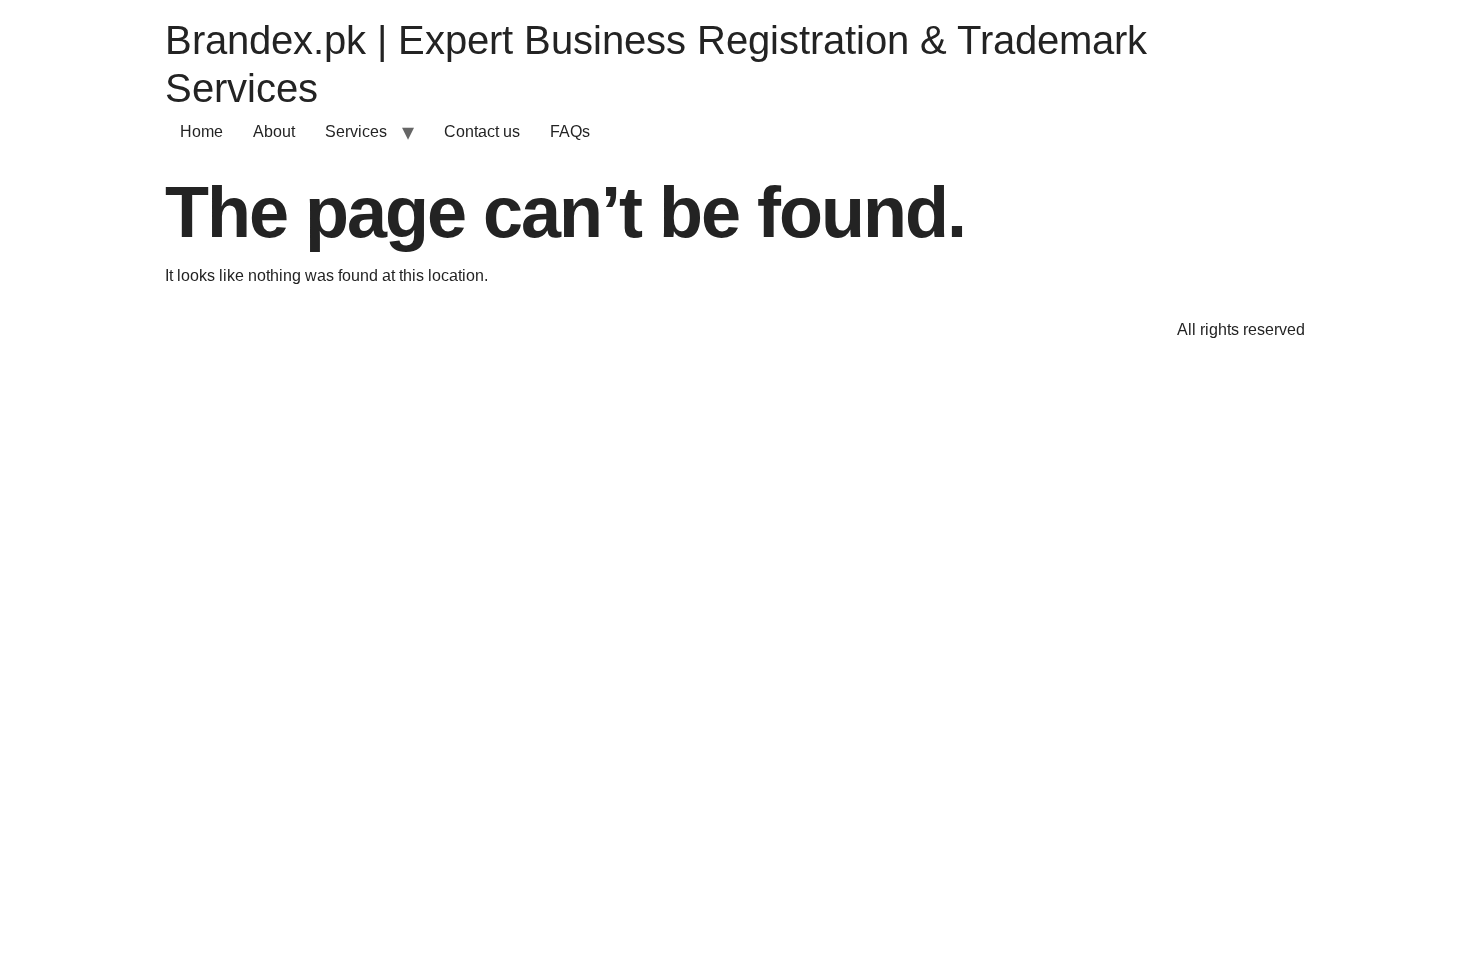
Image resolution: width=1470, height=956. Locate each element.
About (274, 131)
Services (356, 131)
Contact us (482, 131)
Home (201, 131)
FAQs (570, 131)
